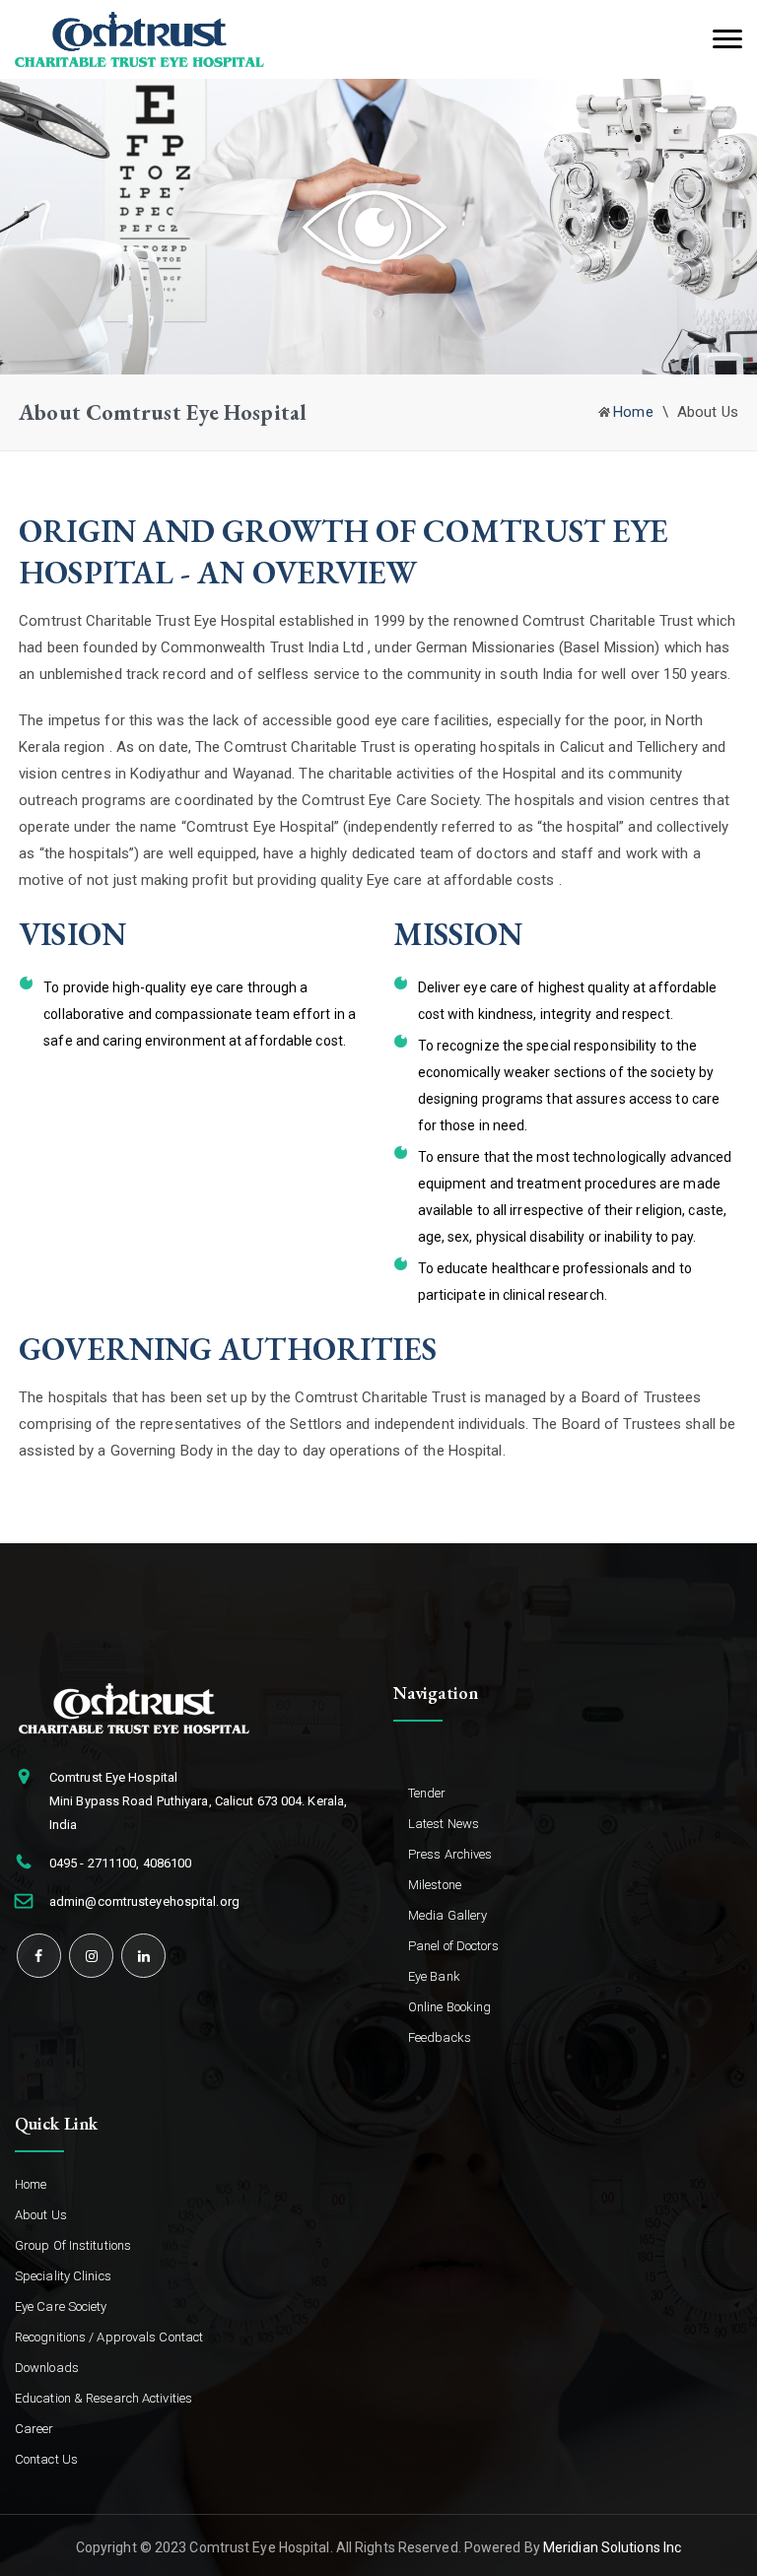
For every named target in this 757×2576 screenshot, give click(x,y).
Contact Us (46, 2459)
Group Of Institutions (73, 2245)
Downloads (47, 2368)
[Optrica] (139, 38)
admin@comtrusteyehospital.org (144, 1901)
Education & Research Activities (103, 2398)
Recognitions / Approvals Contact (109, 2337)
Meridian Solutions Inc (612, 2547)
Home (633, 412)
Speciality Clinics (63, 2276)
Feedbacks (440, 2037)
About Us (41, 2215)
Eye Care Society (61, 2306)
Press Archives (450, 1854)
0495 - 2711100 (93, 1863)
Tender (427, 1793)
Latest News (444, 1824)
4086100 (168, 1863)
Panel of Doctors (454, 1946)
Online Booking (449, 2007)
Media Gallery (447, 1915)
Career (34, 2429)
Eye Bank (434, 1976)
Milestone (435, 1885)
